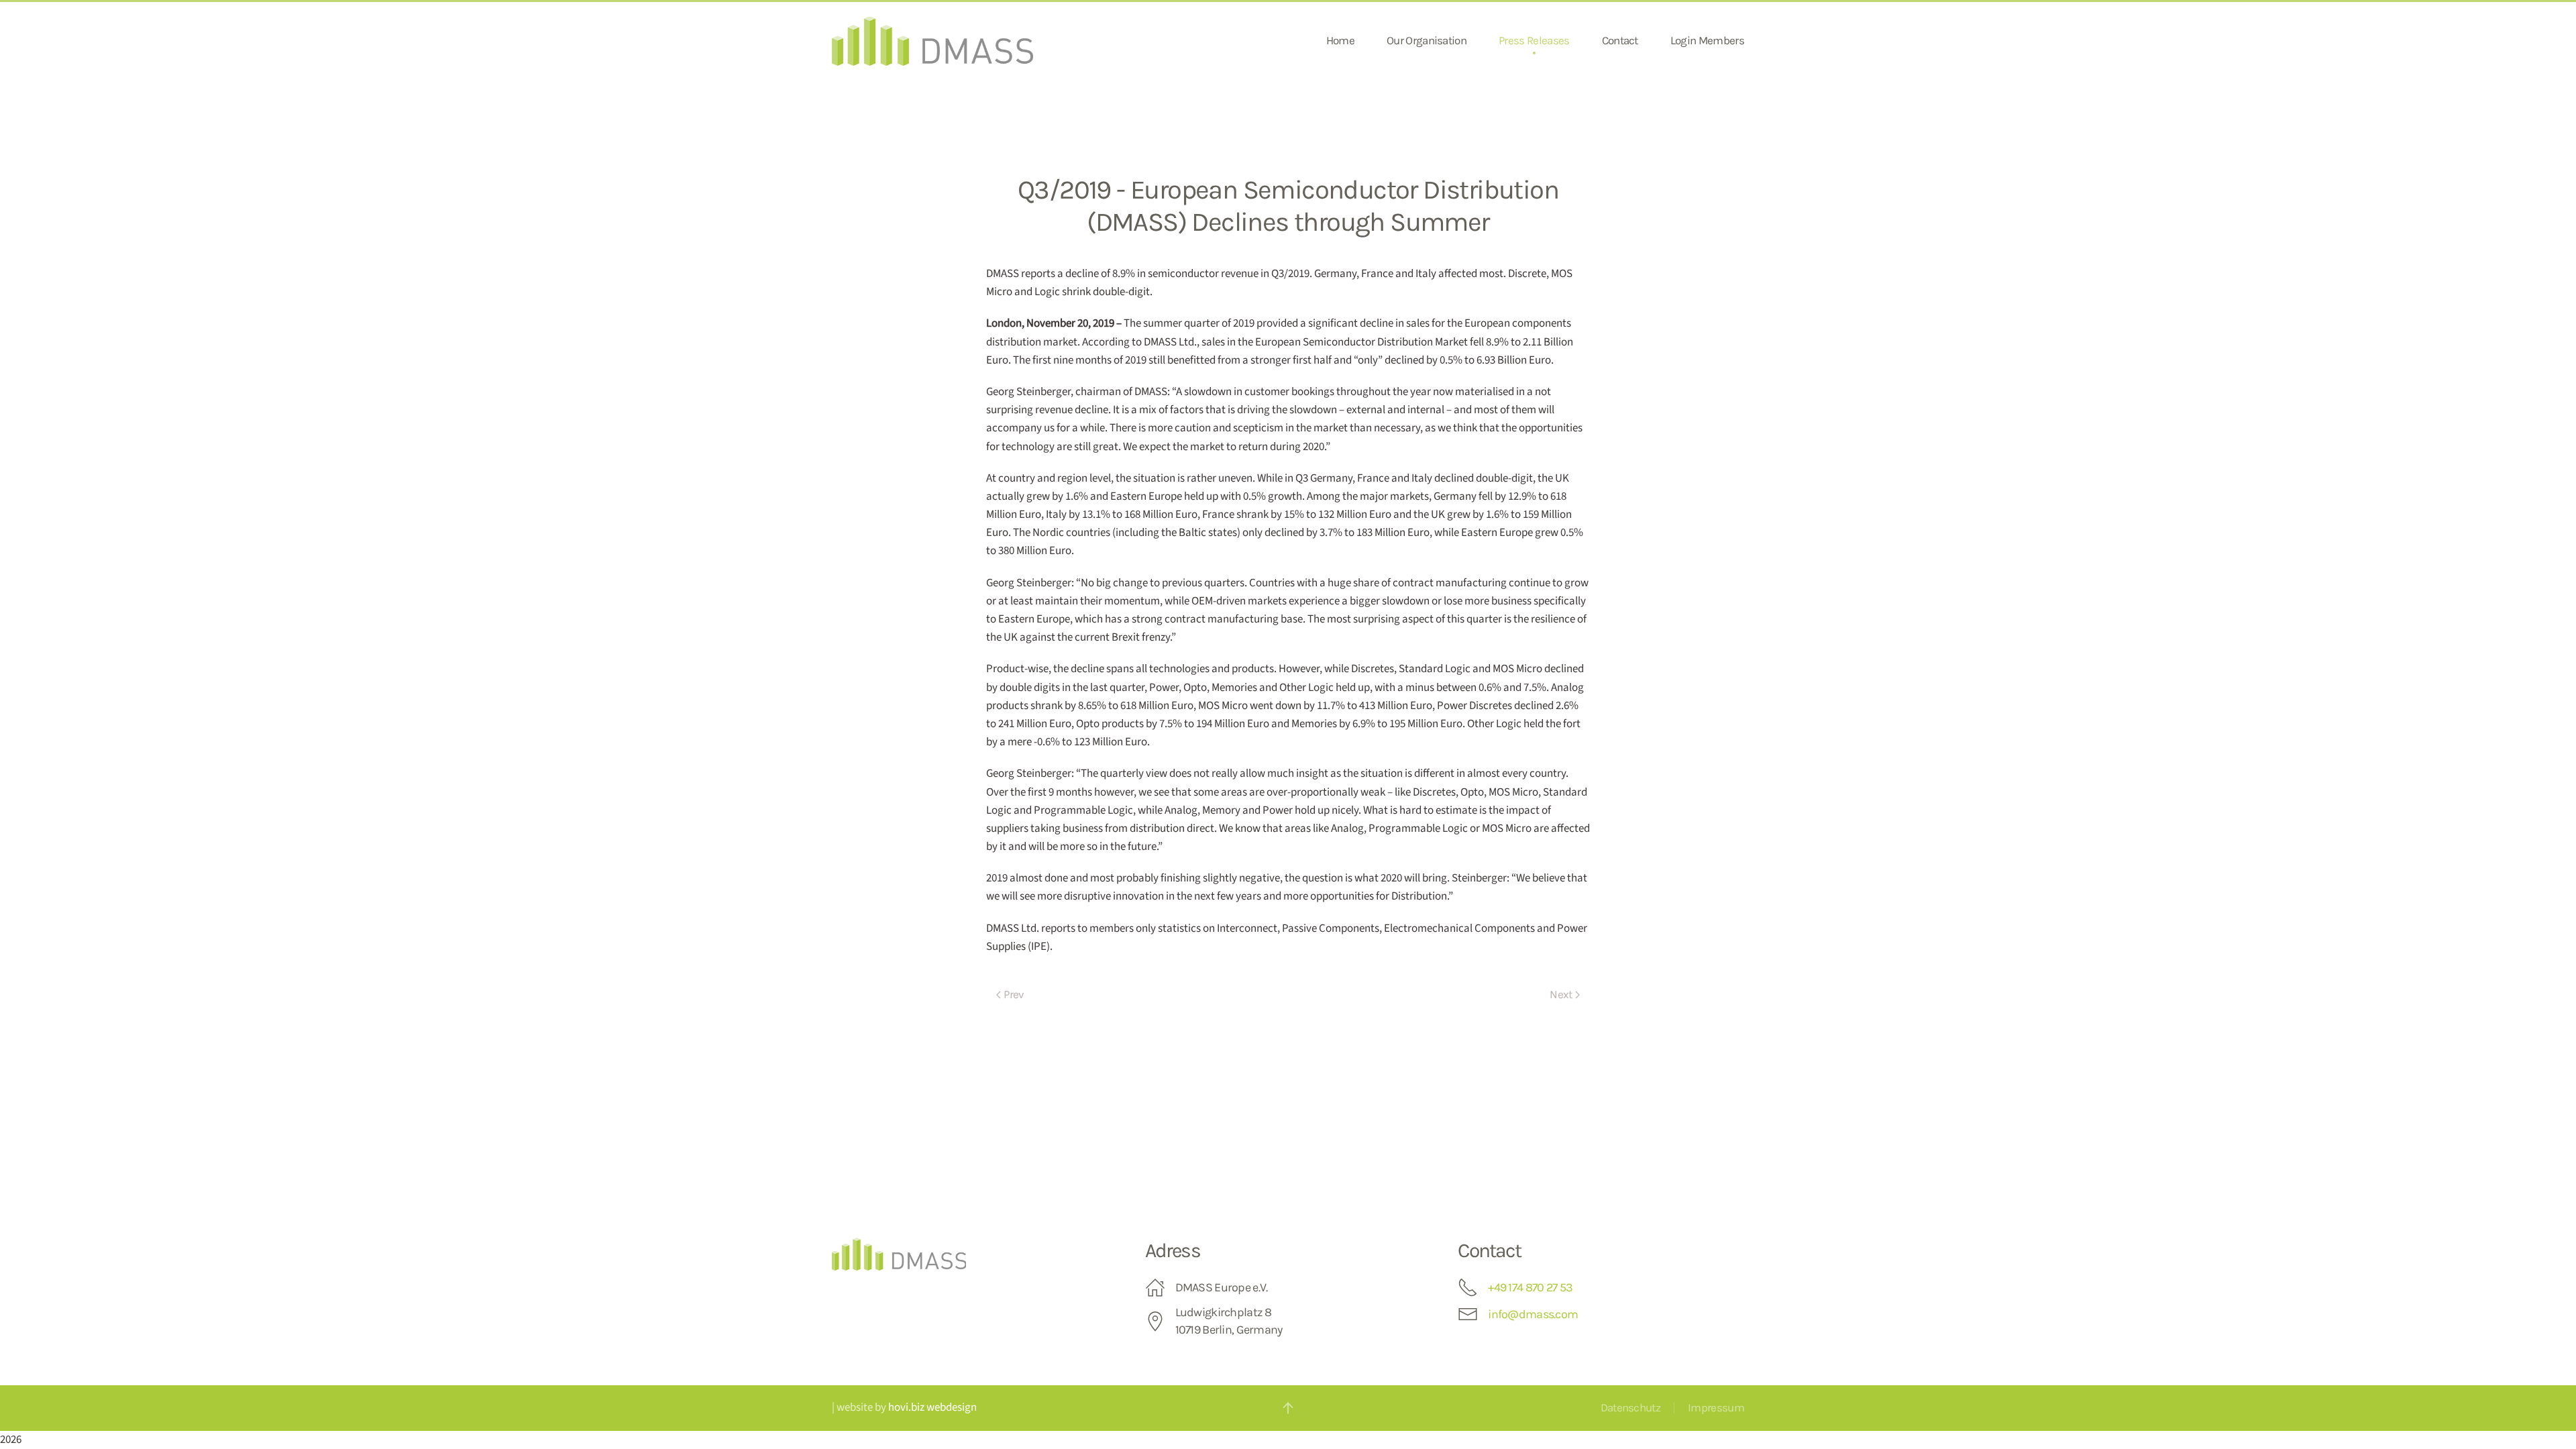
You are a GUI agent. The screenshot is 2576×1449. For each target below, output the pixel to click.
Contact (1620, 40)
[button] (1288, 1408)
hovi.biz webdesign (932, 1407)
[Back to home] (932, 41)
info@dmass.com (1533, 1314)
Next (1561, 994)
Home (1340, 40)
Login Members (1707, 40)
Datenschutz (1631, 1407)
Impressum (1716, 1407)
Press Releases (1534, 40)
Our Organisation (1427, 40)
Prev (1014, 994)
